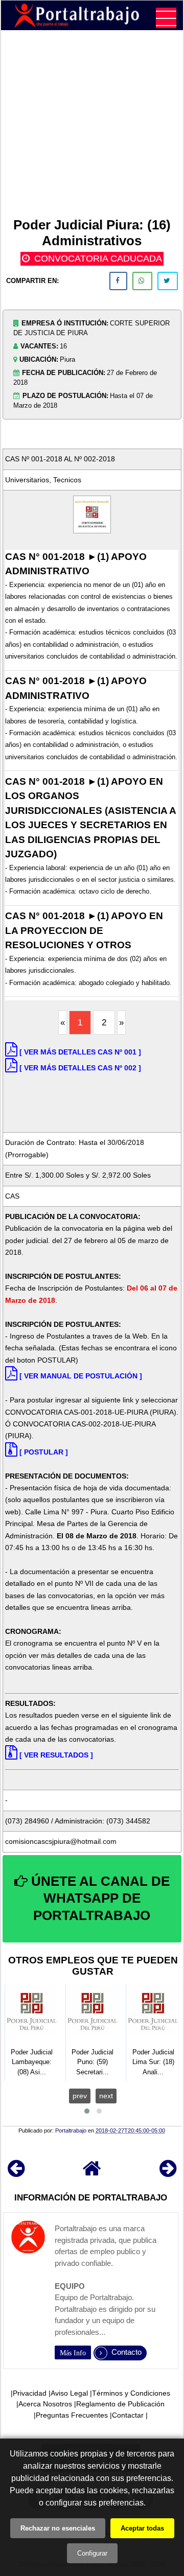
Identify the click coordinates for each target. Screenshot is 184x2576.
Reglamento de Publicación (120, 2404)
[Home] (92, 2173)
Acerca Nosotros (45, 2404)
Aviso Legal (69, 2393)
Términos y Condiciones (131, 2393)
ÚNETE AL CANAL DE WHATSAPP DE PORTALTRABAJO (99, 1899)
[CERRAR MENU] (166, 18)
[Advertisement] (92, 126)
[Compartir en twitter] (168, 281)
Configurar (92, 2553)
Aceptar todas (142, 2528)
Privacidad (30, 2393)
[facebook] (118, 281)
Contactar (128, 2415)
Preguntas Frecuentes (72, 2415)
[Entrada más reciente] (16, 2173)
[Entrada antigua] (168, 2173)
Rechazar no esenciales (58, 2528)
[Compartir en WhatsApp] (142, 281)
